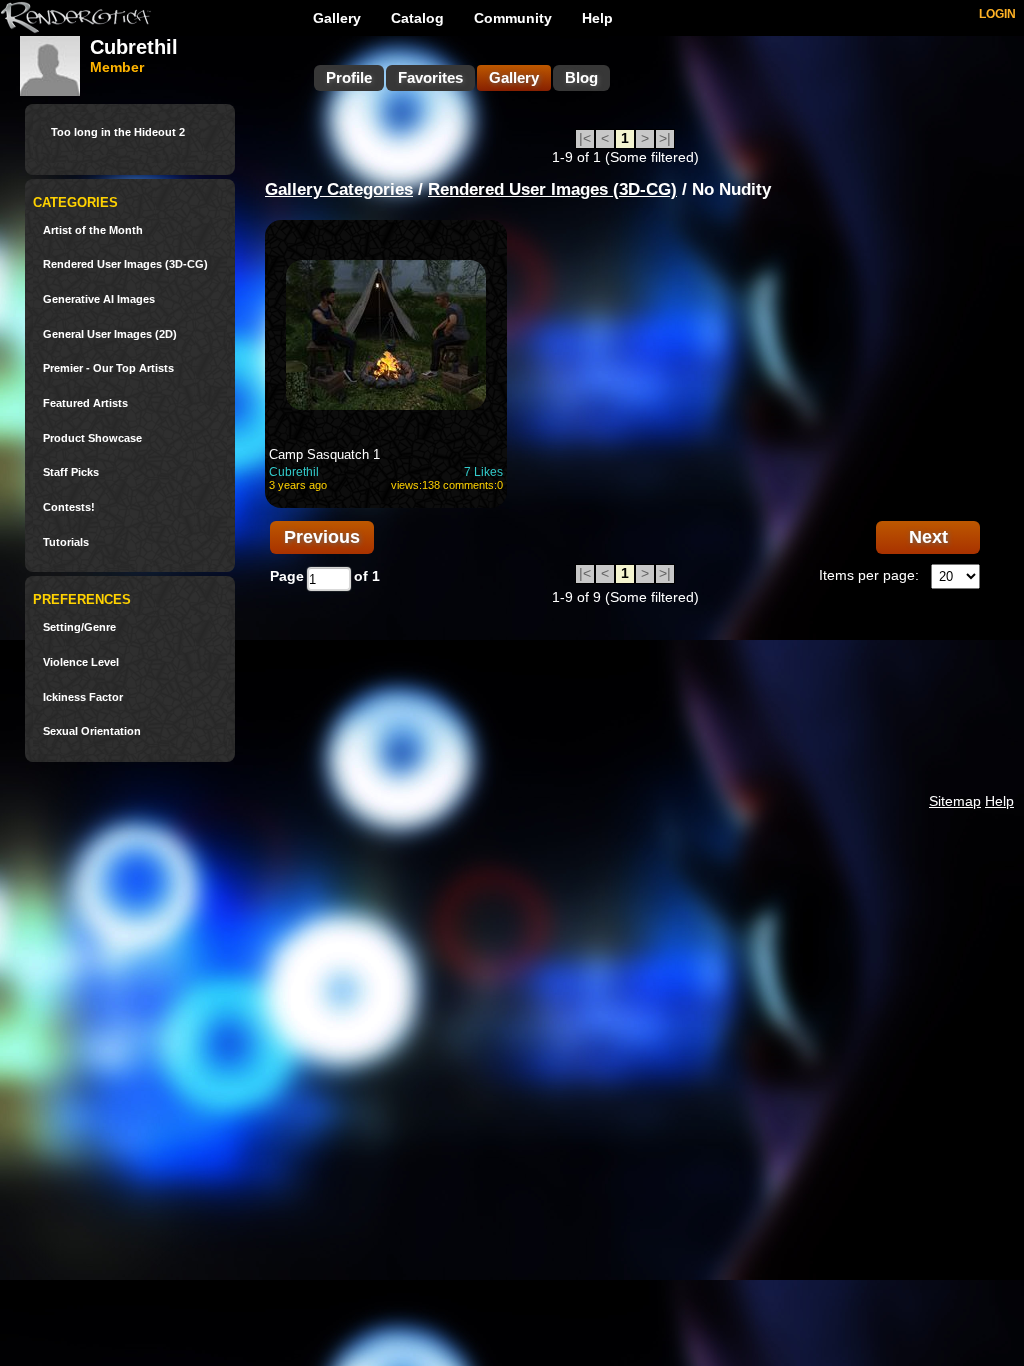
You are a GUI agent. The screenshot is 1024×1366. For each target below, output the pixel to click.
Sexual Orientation (92, 731)
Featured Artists (85, 403)
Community (513, 18)
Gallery (337, 18)
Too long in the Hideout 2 (118, 132)
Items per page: (869, 575)
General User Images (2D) (110, 334)
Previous (322, 537)
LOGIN (997, 14)
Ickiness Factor (83, 697)
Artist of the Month (93, 230)
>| (665, 138)
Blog (581, 77)
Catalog (417, 18)
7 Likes (483, 472)
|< (585, 138)
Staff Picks (71, 472)
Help (597, 18)
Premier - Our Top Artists (108, 368)
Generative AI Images (99, 299)
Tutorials (66, 542)
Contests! (69, 507)
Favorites (430, 77)
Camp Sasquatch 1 (324, 454)
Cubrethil (294, 472)
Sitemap (955, 801)
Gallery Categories (339, 189)
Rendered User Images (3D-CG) (125, 264)
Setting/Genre (79, 627)
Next (928, 537)
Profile (349, 77)
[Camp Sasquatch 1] (386, 335)
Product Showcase (92, 438)
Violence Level (81, 662)
